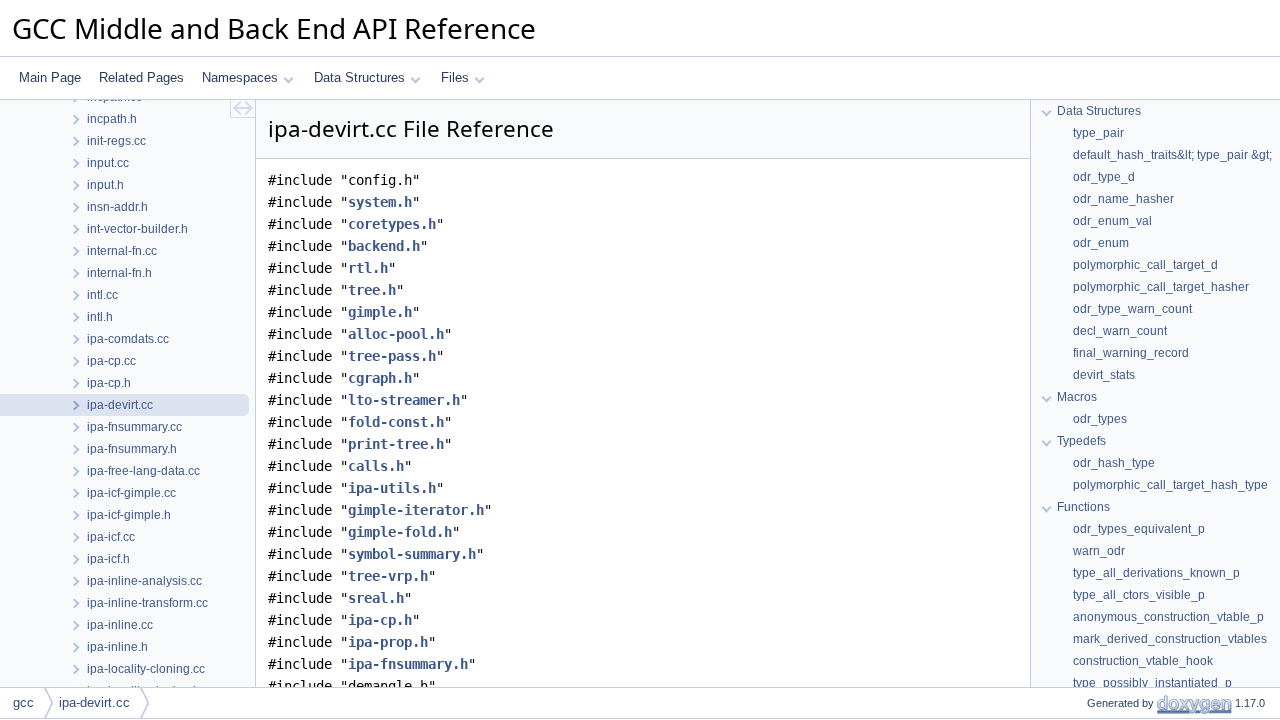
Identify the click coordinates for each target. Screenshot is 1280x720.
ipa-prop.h (388, 642)
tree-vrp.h (388, 576)
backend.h (384, 246)
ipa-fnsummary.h (408, 664)
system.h (380, 202)
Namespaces (240, 77)
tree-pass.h (392, 356)
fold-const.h (396, 422)
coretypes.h (392, 224)
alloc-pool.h (396, 334)
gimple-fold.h (400, 532)
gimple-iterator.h (416, 510)
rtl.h (368, 268)
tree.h (372, 290)
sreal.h (376, 598)
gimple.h (380, 312)
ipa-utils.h (392, 488)
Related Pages (141, 77)
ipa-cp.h (380, 620)
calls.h (376, 466)
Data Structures (359, 77)
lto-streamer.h (404, 400)
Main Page (50, 77)
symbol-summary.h (412, 554)
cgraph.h (380, 378)
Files (455, 77)
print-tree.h (396, 444)
